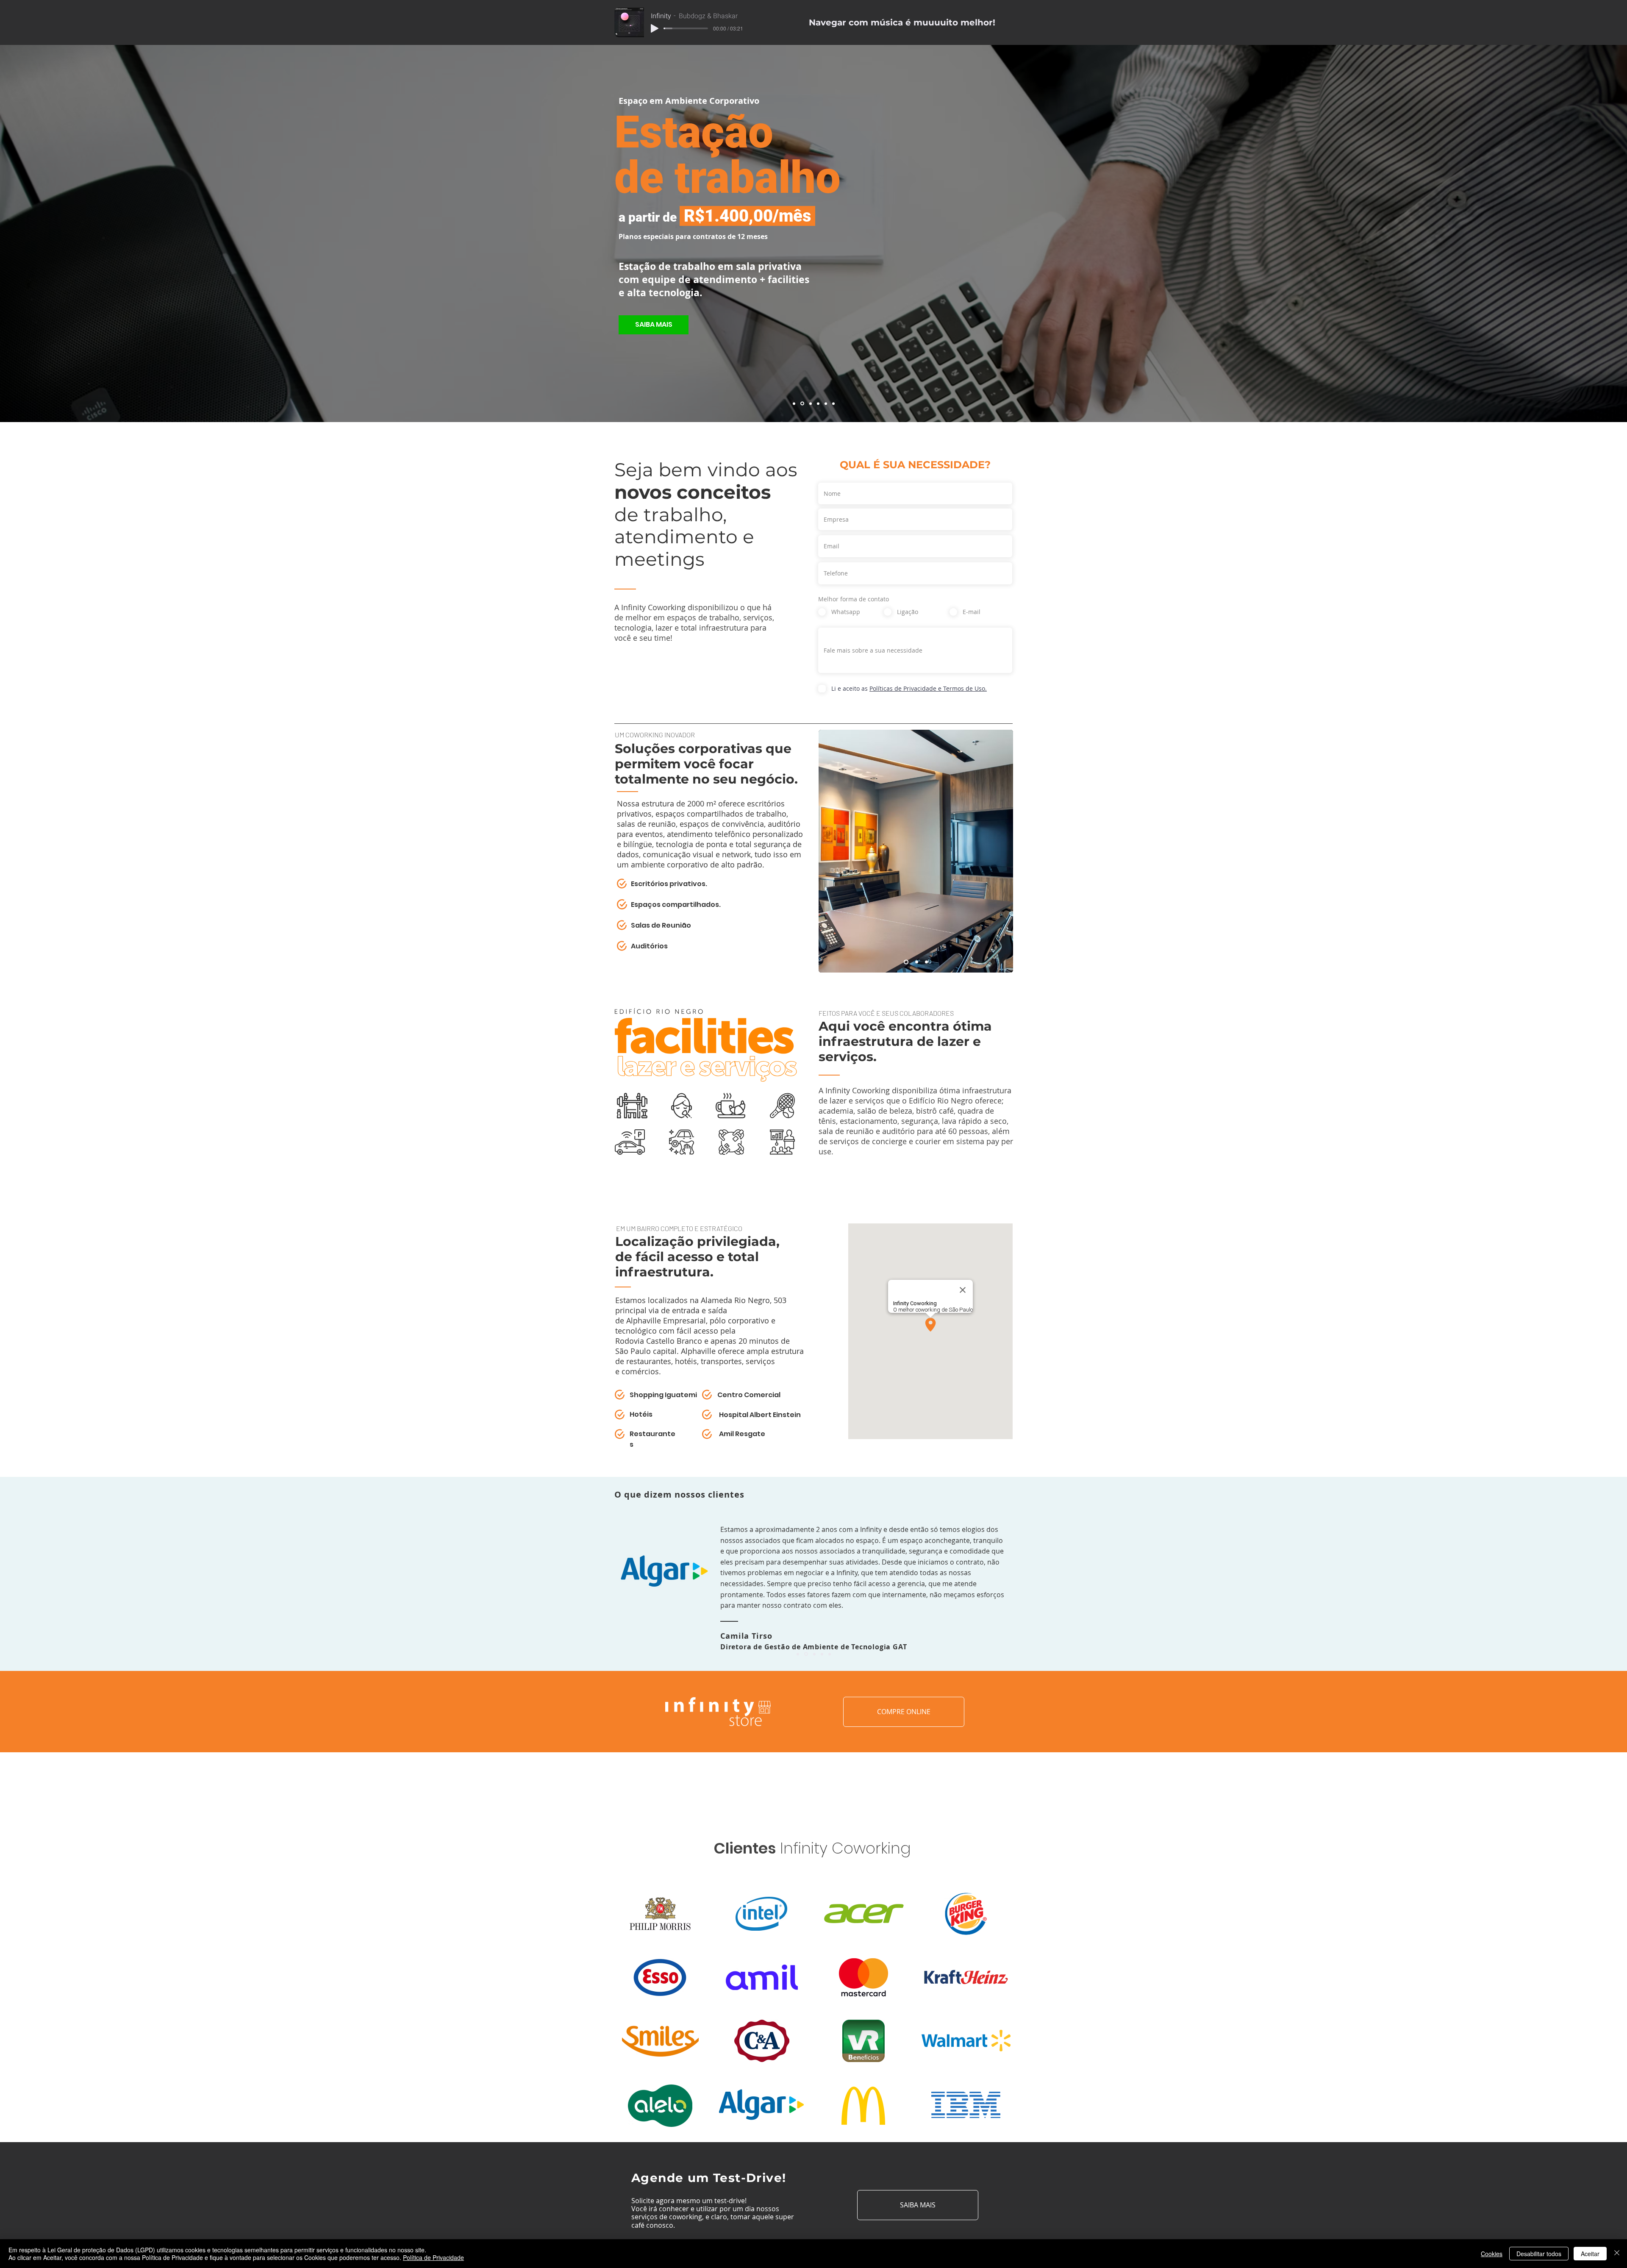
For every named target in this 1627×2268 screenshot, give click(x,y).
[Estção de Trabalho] (810, 404)
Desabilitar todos (1539, 2254)
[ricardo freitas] (830, 1654)
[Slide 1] (905, 962)
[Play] (655, 28)
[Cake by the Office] (826, 403)
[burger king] (798, 1654)
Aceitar (1590, 2254)
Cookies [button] (1492, 2254)
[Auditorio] (833, 403)
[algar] (806, 1654)
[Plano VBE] (802, 403)
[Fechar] (1617, 2254)
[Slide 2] (915, 962)
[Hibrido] (794, 403)
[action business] (814, 1654)
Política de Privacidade (433, 2257)
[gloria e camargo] (822, 1654)
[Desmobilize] (818, 403)
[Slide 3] (926, 962)
